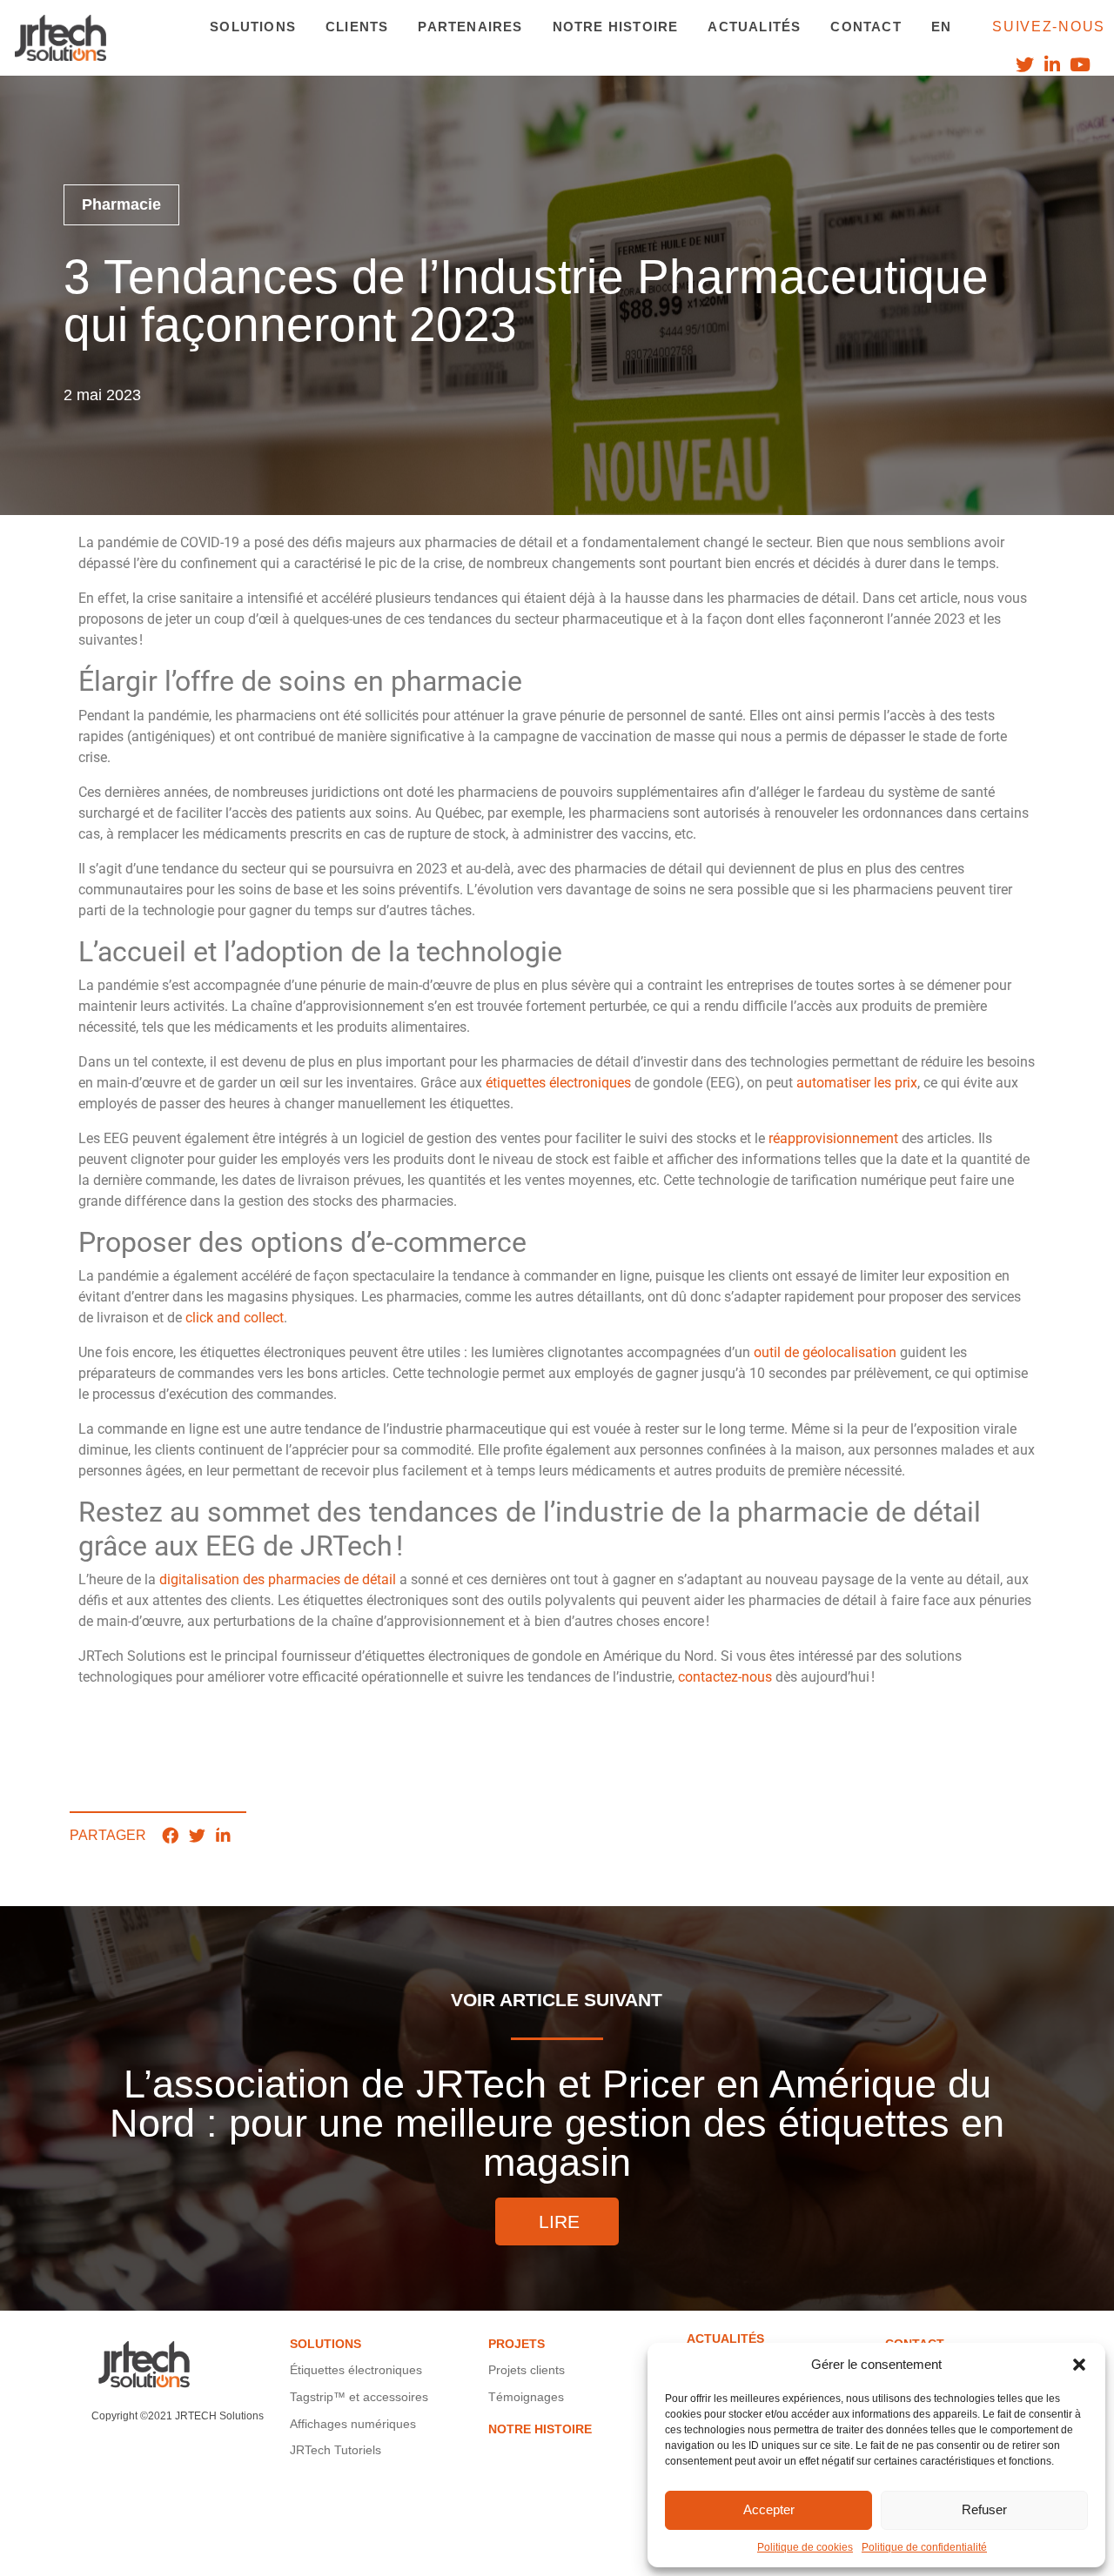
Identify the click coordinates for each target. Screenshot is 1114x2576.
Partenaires (470, 27)
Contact (866, 27)
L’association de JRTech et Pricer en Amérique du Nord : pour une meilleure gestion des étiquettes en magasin (557, 2108)
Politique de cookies (805, 2547)
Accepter (769, 2509)
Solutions (253, 27)
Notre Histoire (616, 27)
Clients (357, 27)
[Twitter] (1024, 65)
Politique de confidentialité (924, 2547)
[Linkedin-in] (1053, 65)
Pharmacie (121, 204)
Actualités (754, 27)
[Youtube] (1080, 65)
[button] (1079, 2365)
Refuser (984, 2509)
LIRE (559, 2221)
